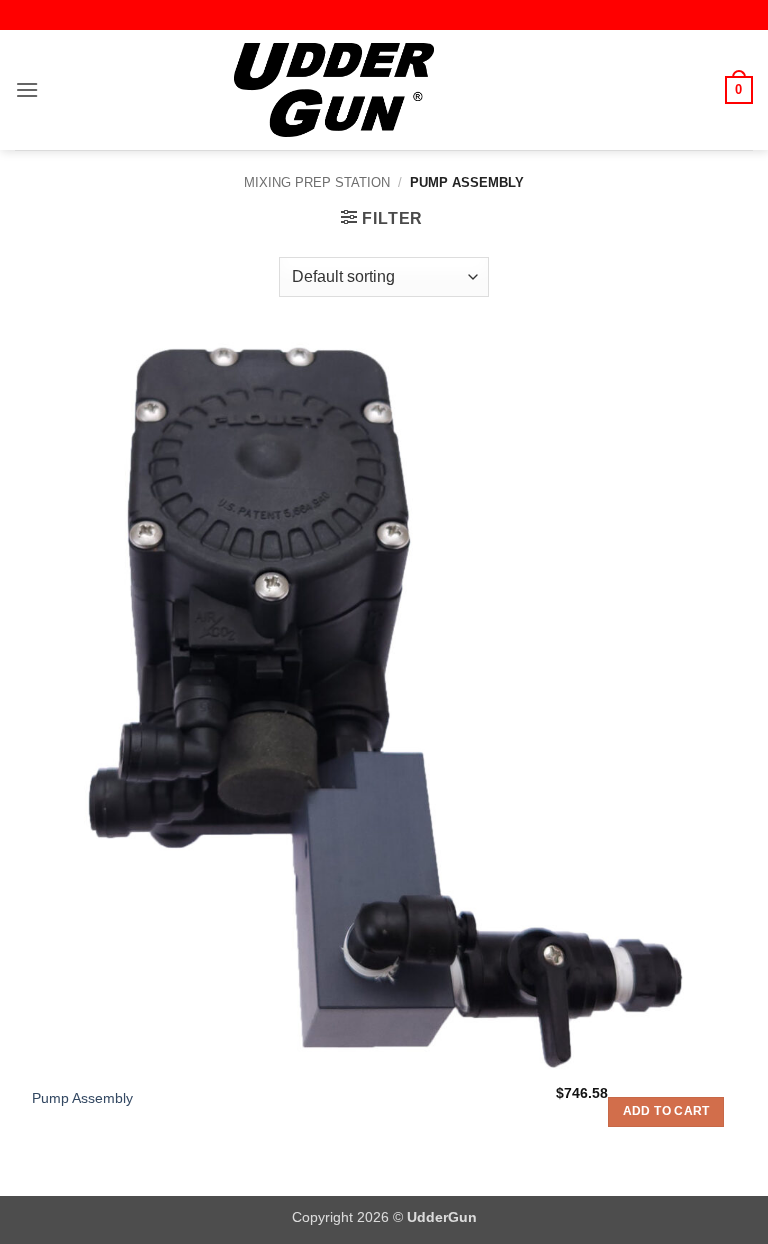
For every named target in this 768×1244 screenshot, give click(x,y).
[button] (27, 89)
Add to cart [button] (666, 1111)
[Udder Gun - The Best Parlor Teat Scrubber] (334, 89)
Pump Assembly (82, 1098)
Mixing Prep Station (317, 182)
